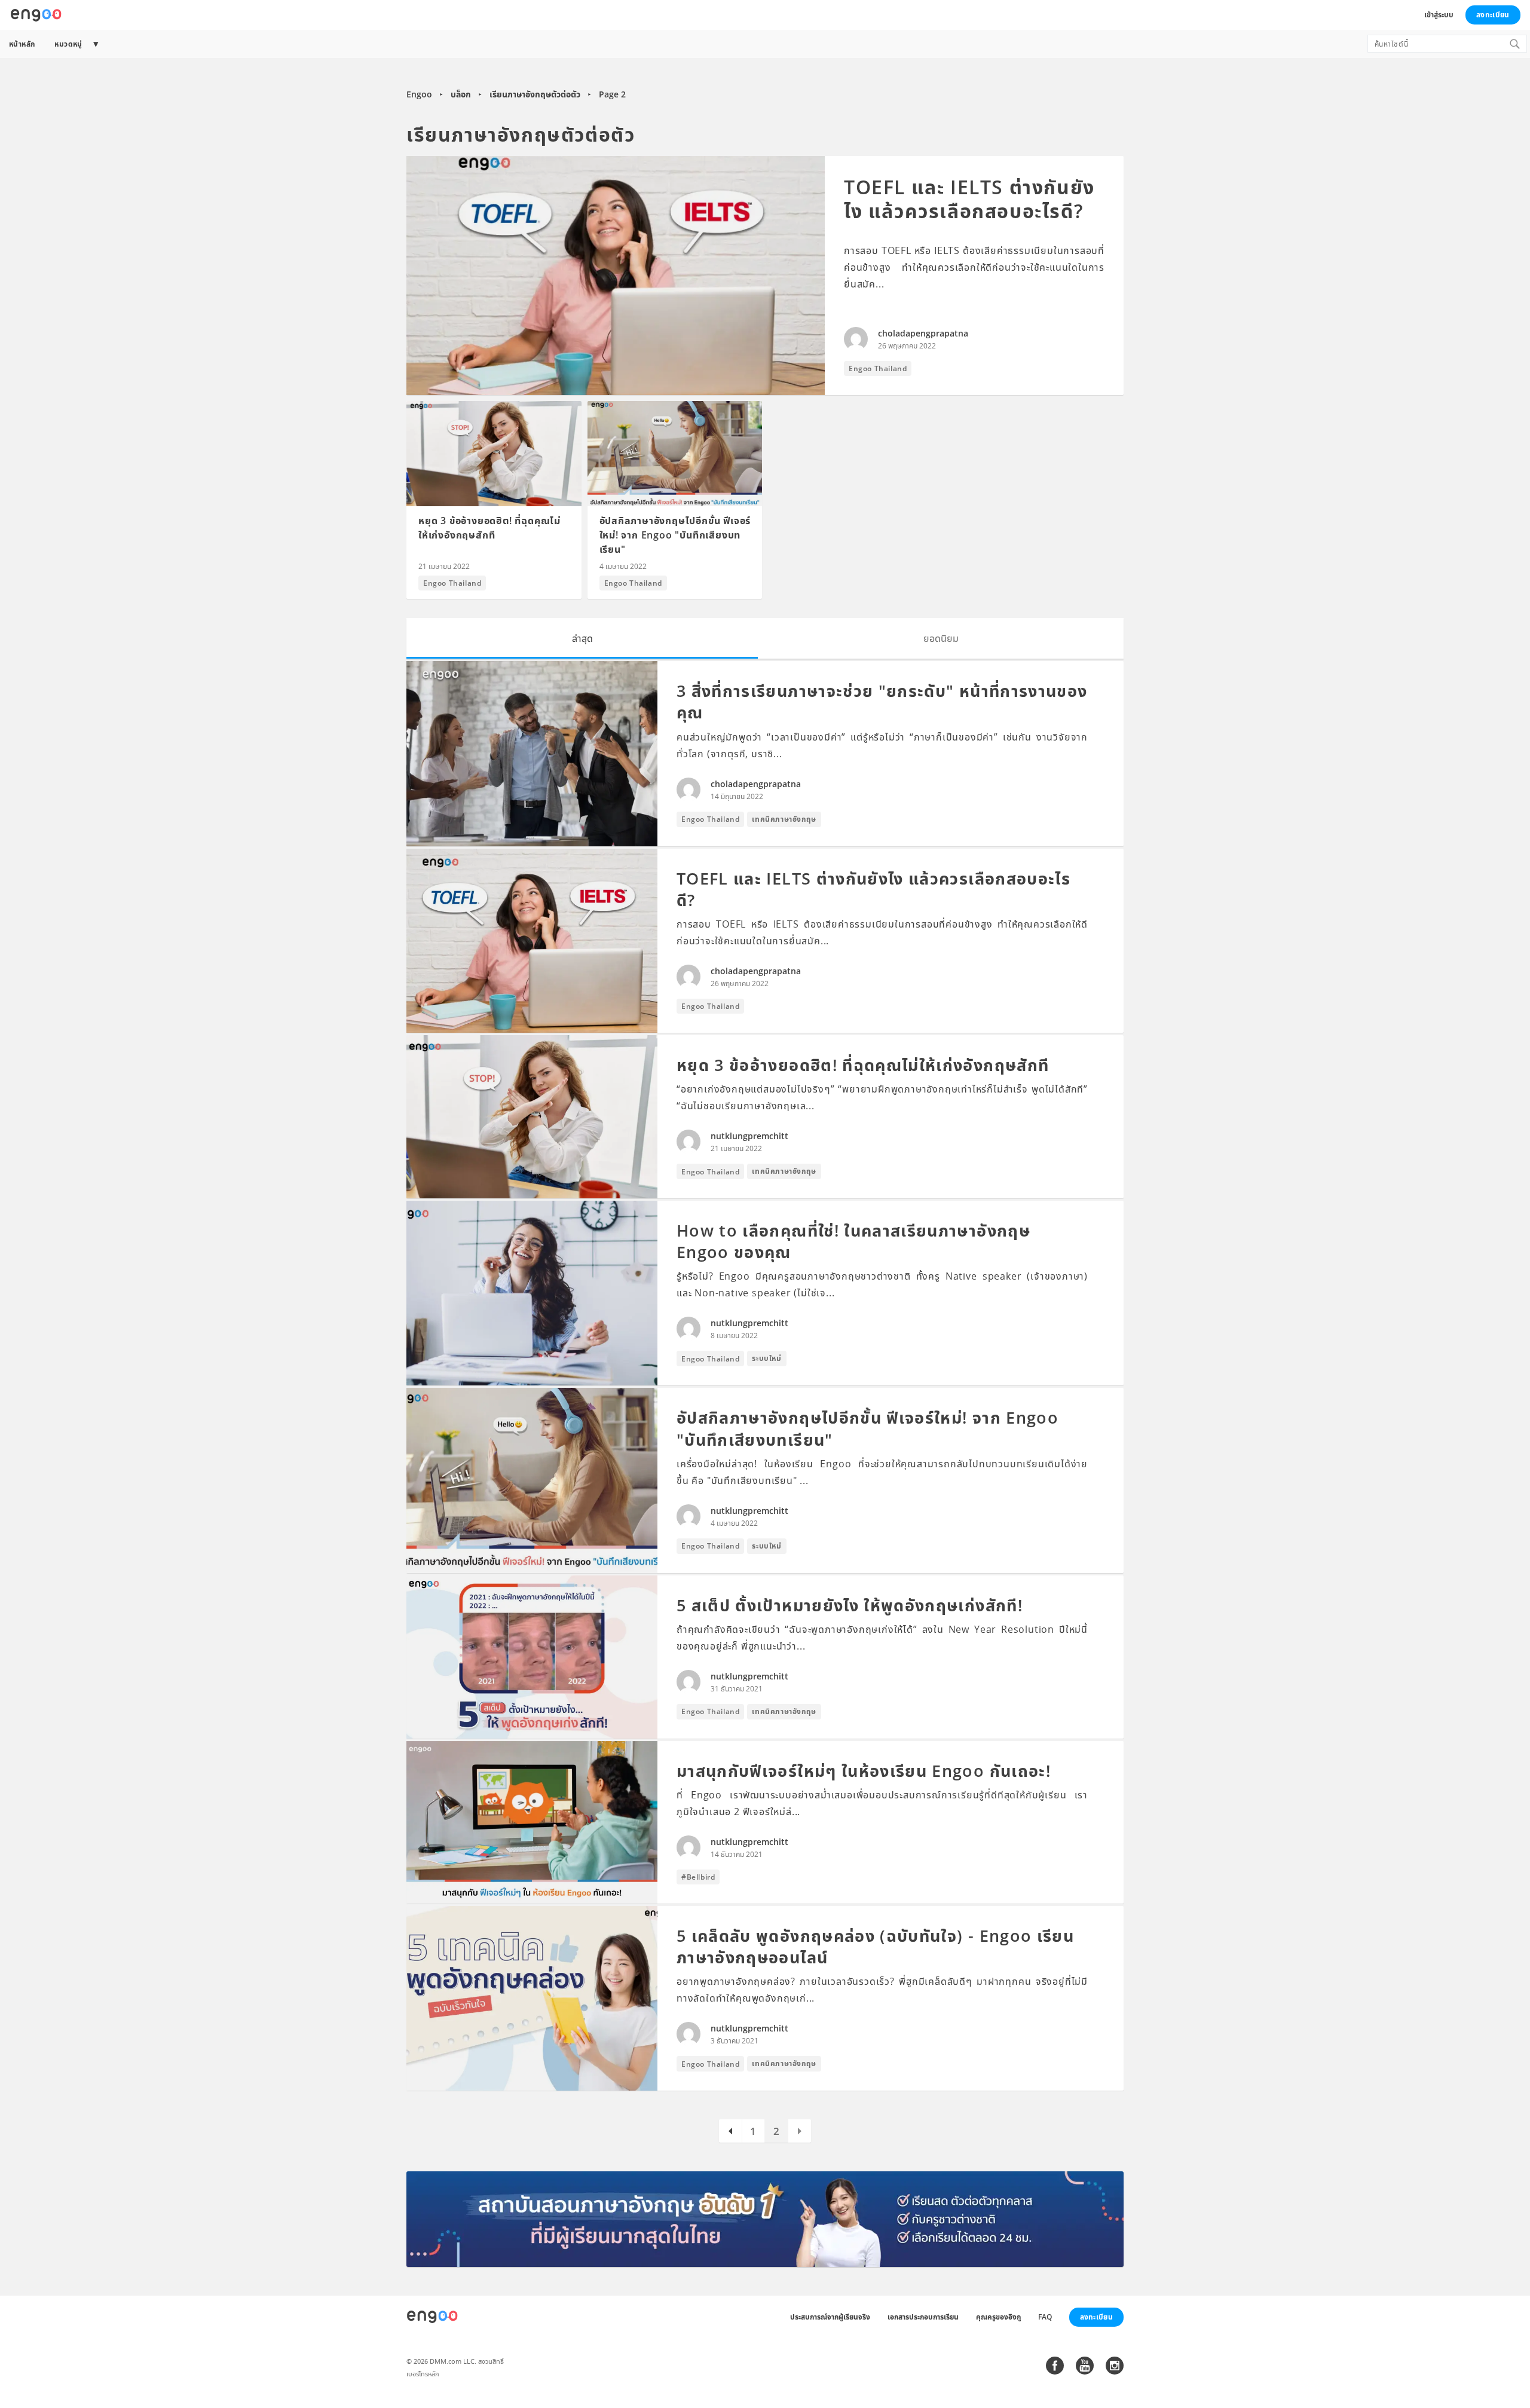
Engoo (419, 94)
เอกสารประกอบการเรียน (923, 2317)
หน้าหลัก (22, 44)
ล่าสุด (582, 638)
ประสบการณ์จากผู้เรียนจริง (830, 2317)
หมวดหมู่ (68, 44)
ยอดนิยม (941, 638)
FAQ (1045, 2317)
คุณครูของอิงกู (998, 2317)
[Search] (1514, 44)
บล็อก (461, 94)
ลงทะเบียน (1493, 15)
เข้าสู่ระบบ (1439, 15)
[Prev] (730, 2131)
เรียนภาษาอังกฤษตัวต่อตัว (535, 94)
